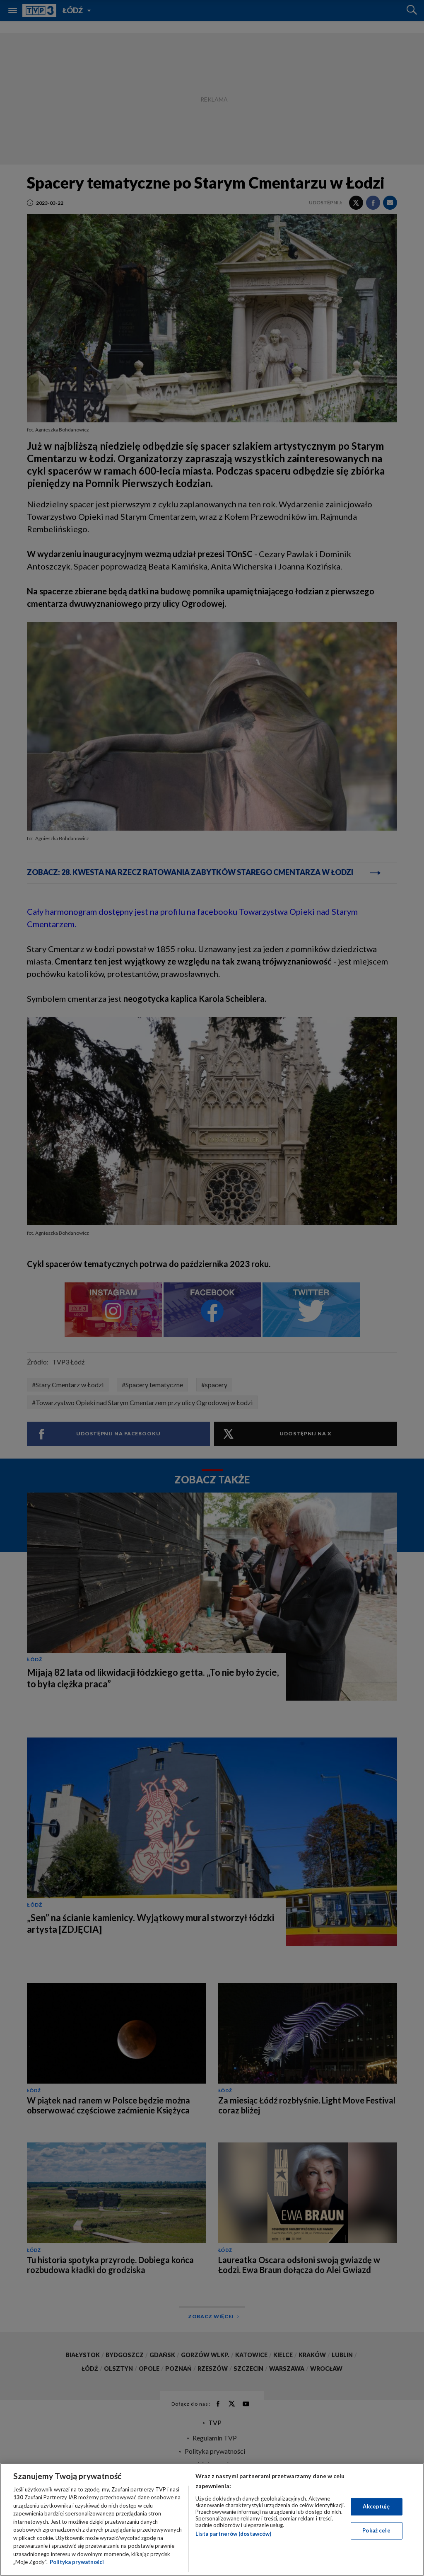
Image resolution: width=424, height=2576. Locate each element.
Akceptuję (376, 2506)
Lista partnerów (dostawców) (233, 2534)
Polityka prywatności (77, 2562)
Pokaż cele (376, 2530)
